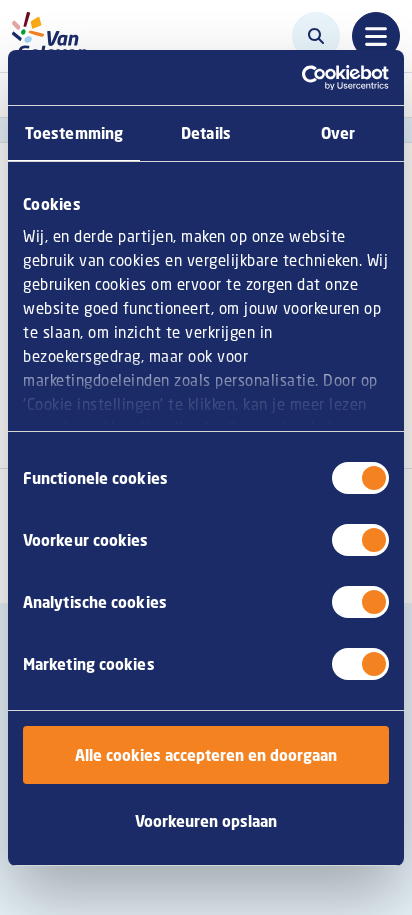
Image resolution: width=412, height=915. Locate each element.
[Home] (55, 36)
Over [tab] (338, 133)
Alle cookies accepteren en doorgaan (206, 755)
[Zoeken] (316, 36)
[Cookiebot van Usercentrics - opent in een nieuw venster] (301, 78)
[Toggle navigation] (376, 36)
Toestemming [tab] (74, 133)
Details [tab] (206, 133)
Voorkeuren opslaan (206, 821)
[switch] (360, 540)
